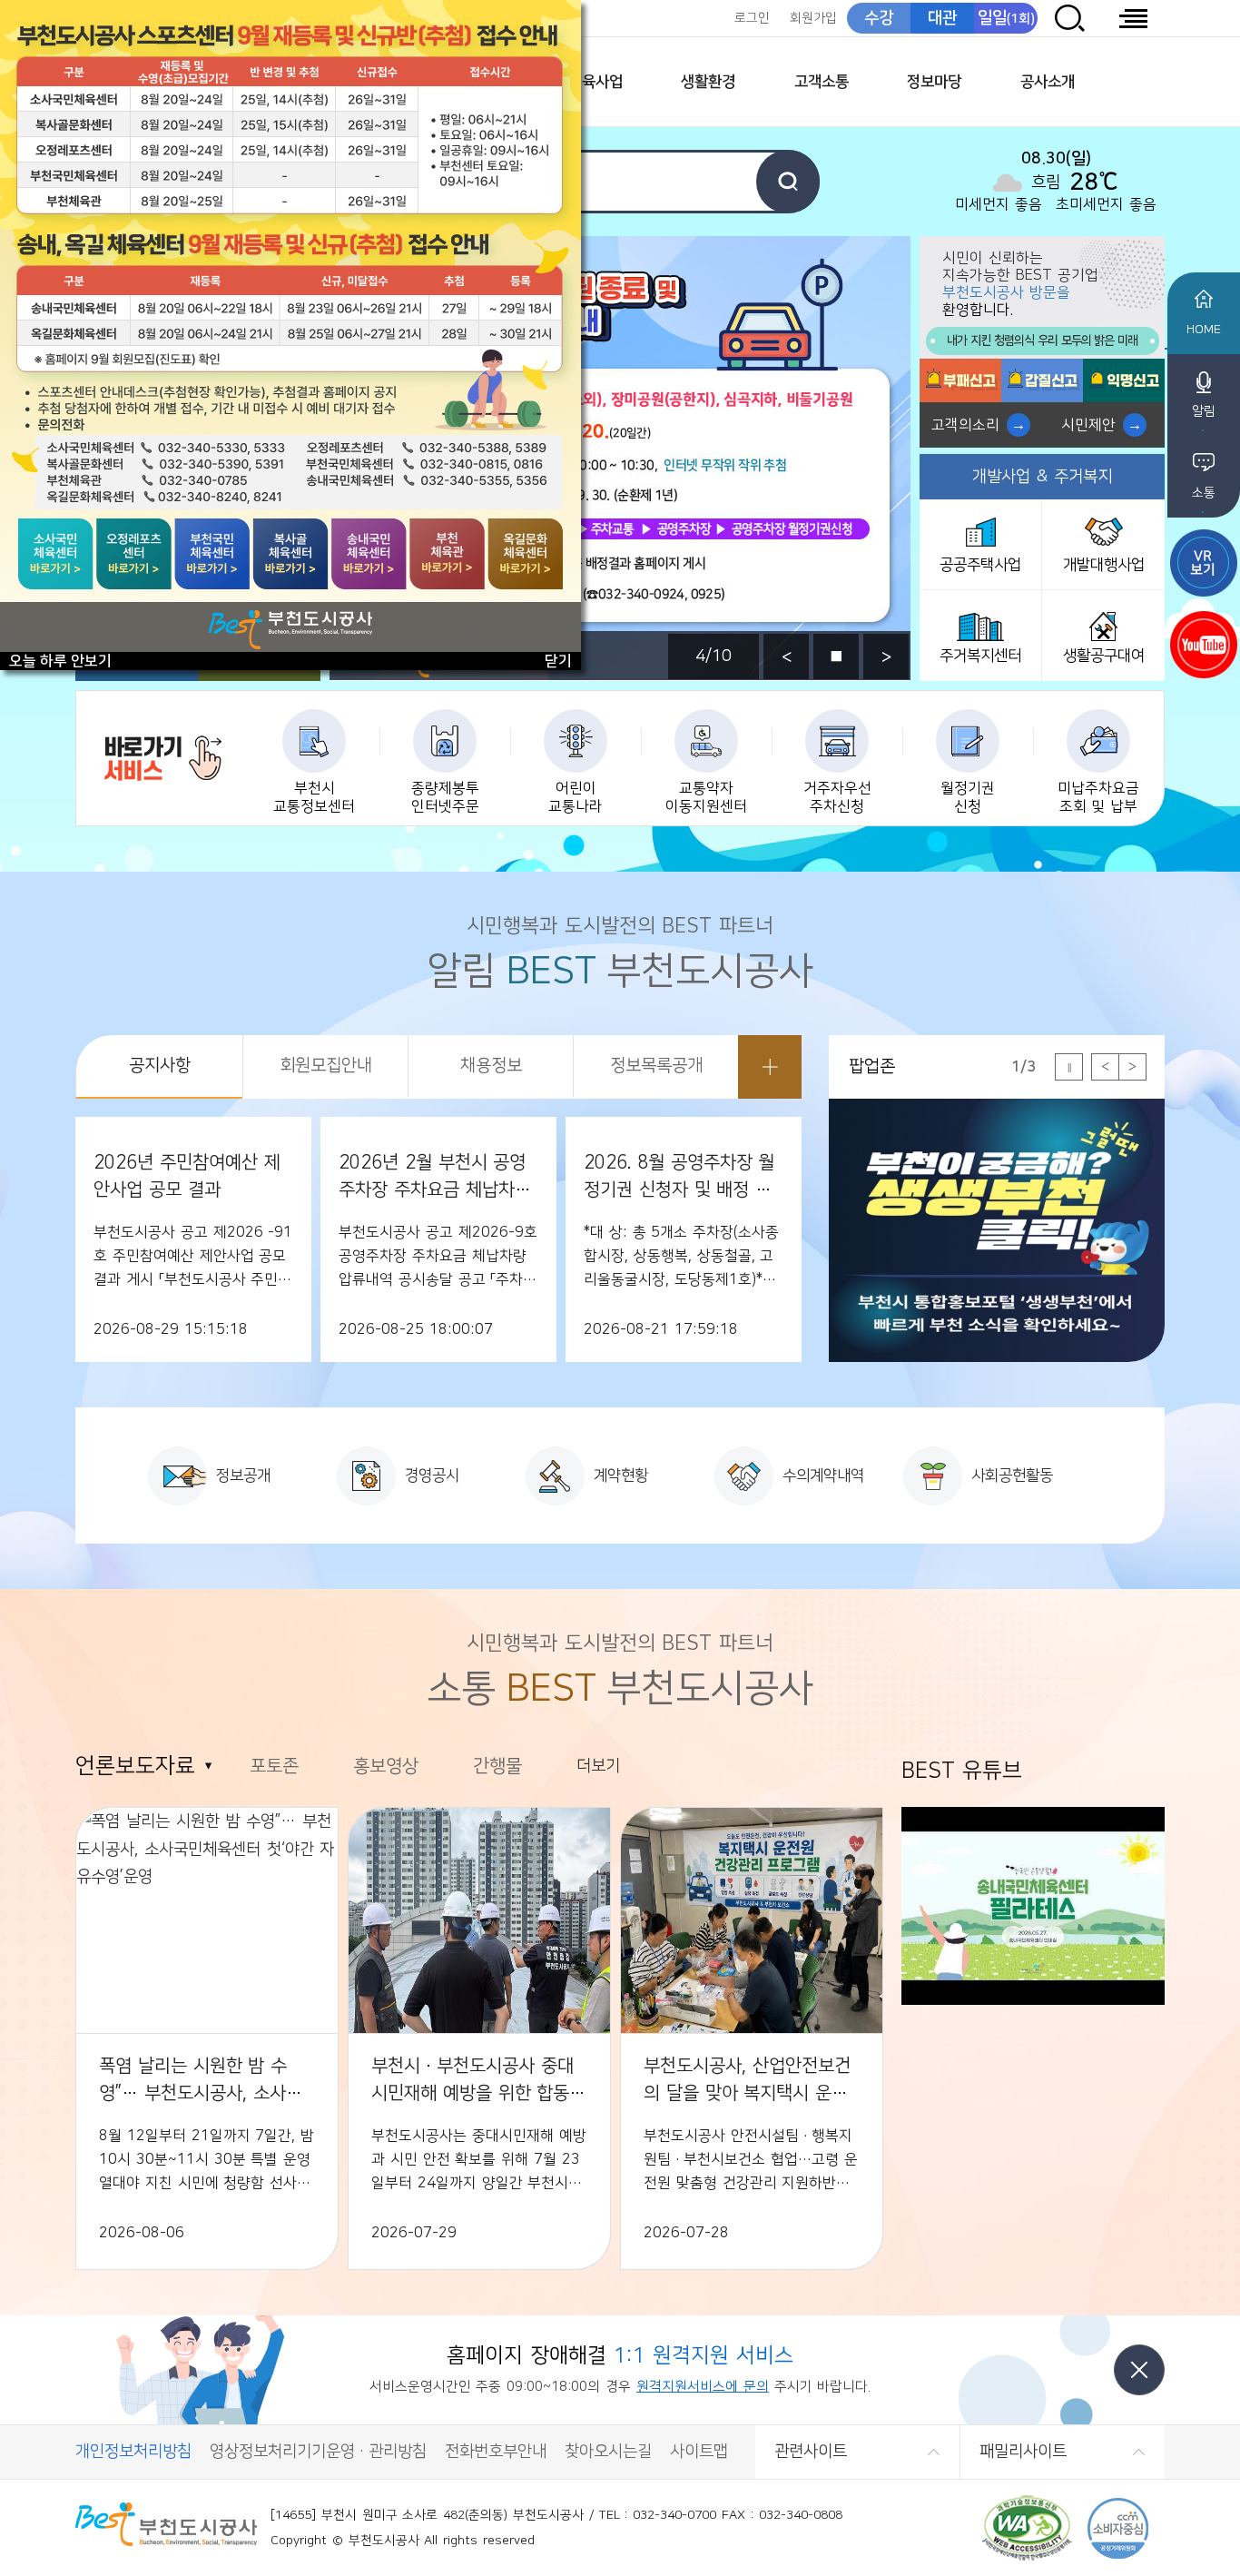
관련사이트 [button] (811, 2452)
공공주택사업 (980, 565)
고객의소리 (965, 425)
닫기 (1139, 2370)
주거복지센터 (980, 656)
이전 (786, 656)
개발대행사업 (1104, 565)
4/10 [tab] (713, 656)
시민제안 (1088, 425)
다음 (886, 656)
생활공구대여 (1104, 656)
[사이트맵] (1133, 18)
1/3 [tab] (1023, 1067)
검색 (788, 182)
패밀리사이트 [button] (1023, 2452)
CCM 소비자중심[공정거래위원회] (1118, 2528)
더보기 (770, 1067)
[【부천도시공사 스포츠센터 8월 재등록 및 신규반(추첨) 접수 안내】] (290, 326)
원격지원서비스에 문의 (703, 2387)
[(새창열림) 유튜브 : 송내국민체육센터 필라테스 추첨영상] (1033, 2000)
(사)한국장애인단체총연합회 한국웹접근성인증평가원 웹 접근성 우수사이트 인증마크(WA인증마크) (1027, 2528)
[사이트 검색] (1069, 18)
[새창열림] (1204, 563)
